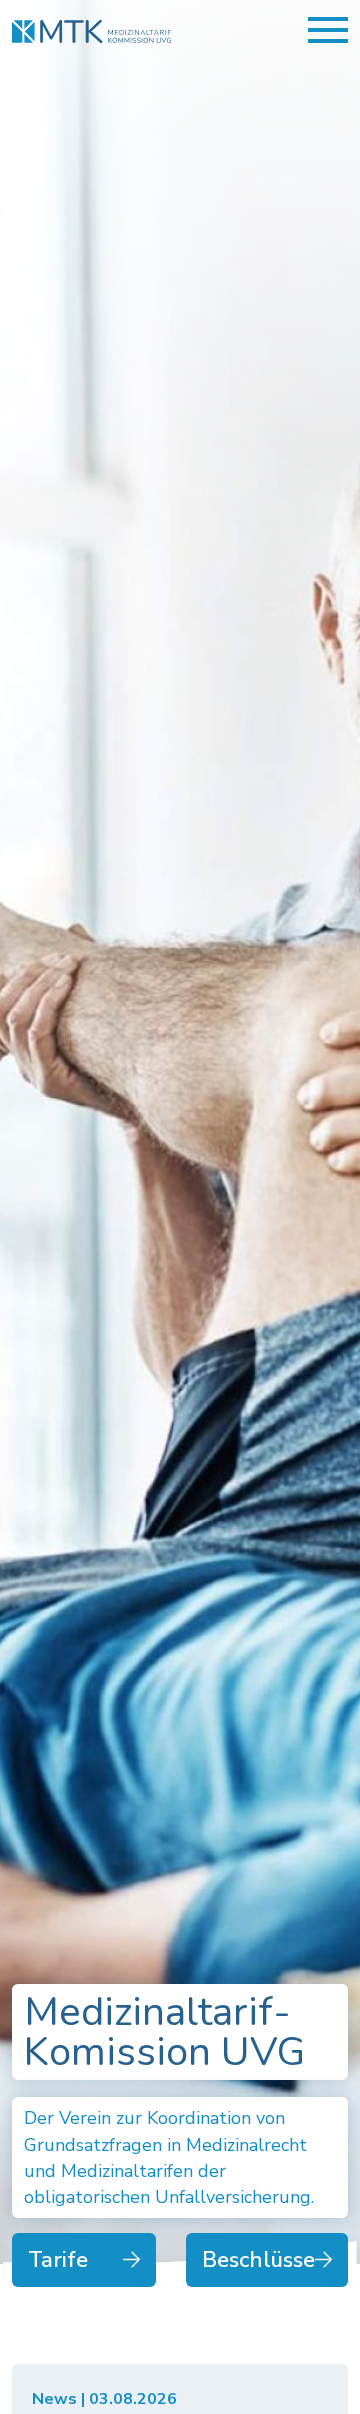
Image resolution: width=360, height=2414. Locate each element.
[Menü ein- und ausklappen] (328, 30)
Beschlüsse (258, 2260)
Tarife (58, 2260)
